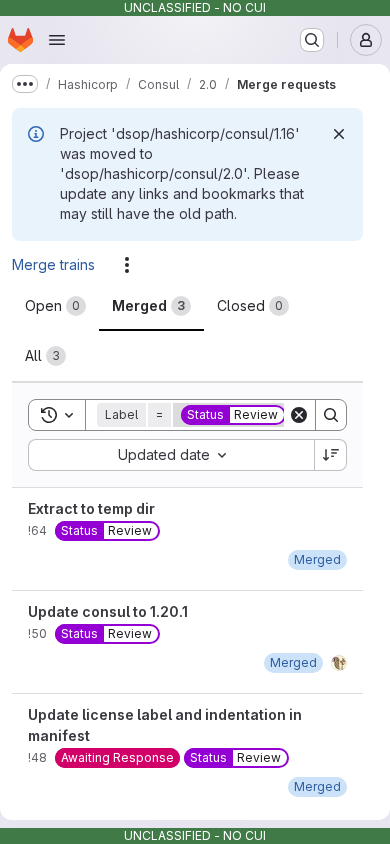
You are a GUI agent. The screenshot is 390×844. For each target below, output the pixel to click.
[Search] (331, 415)
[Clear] (299, 415)
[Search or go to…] (312, 40)
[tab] (55, 306)
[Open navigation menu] (57, 40)
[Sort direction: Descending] (331, 455)
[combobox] (171, 455)
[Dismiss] (339, 134)
